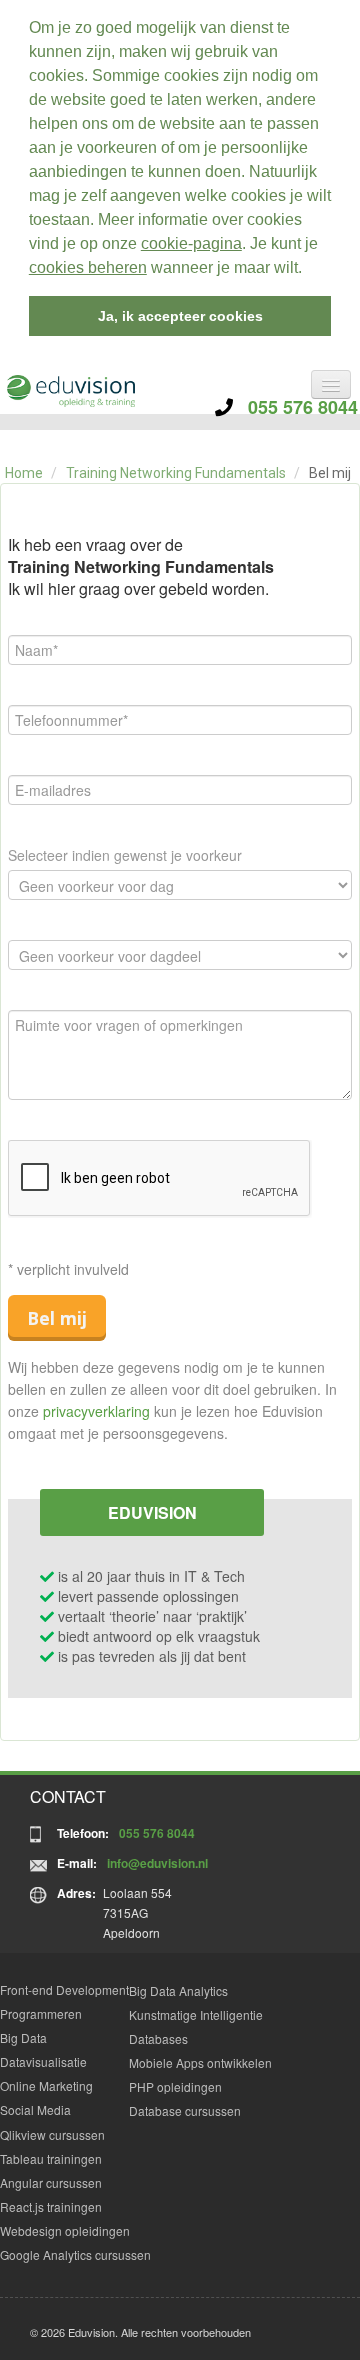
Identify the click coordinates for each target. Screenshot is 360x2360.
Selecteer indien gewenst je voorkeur (125, 855)
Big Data (23, 2037)
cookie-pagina (191, 243)
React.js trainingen (51, 2206)
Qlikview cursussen (52, 2134)
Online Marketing (46, 2085)
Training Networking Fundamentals (176, 473)
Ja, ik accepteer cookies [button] (180, 316)
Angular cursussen (51, 2182)
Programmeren (41, 2013)
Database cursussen (185, 2110)
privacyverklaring (96, 1411)
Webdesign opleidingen (65, 2230)
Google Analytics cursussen (75, 2254)
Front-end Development (64, 1989)
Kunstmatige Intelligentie (196, 2014)
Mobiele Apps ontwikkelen (200, 2062)
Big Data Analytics (178, 1990)
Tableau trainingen (51, 2158)
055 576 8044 (295, 407)
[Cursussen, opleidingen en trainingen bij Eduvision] (70, 391)
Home (24, 473)
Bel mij (57, 1318)
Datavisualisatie (43, 2061)
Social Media (35, 2109)
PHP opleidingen (175, 2086)
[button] (309, 270)
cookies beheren (88, 267)
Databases (158, 2038)
